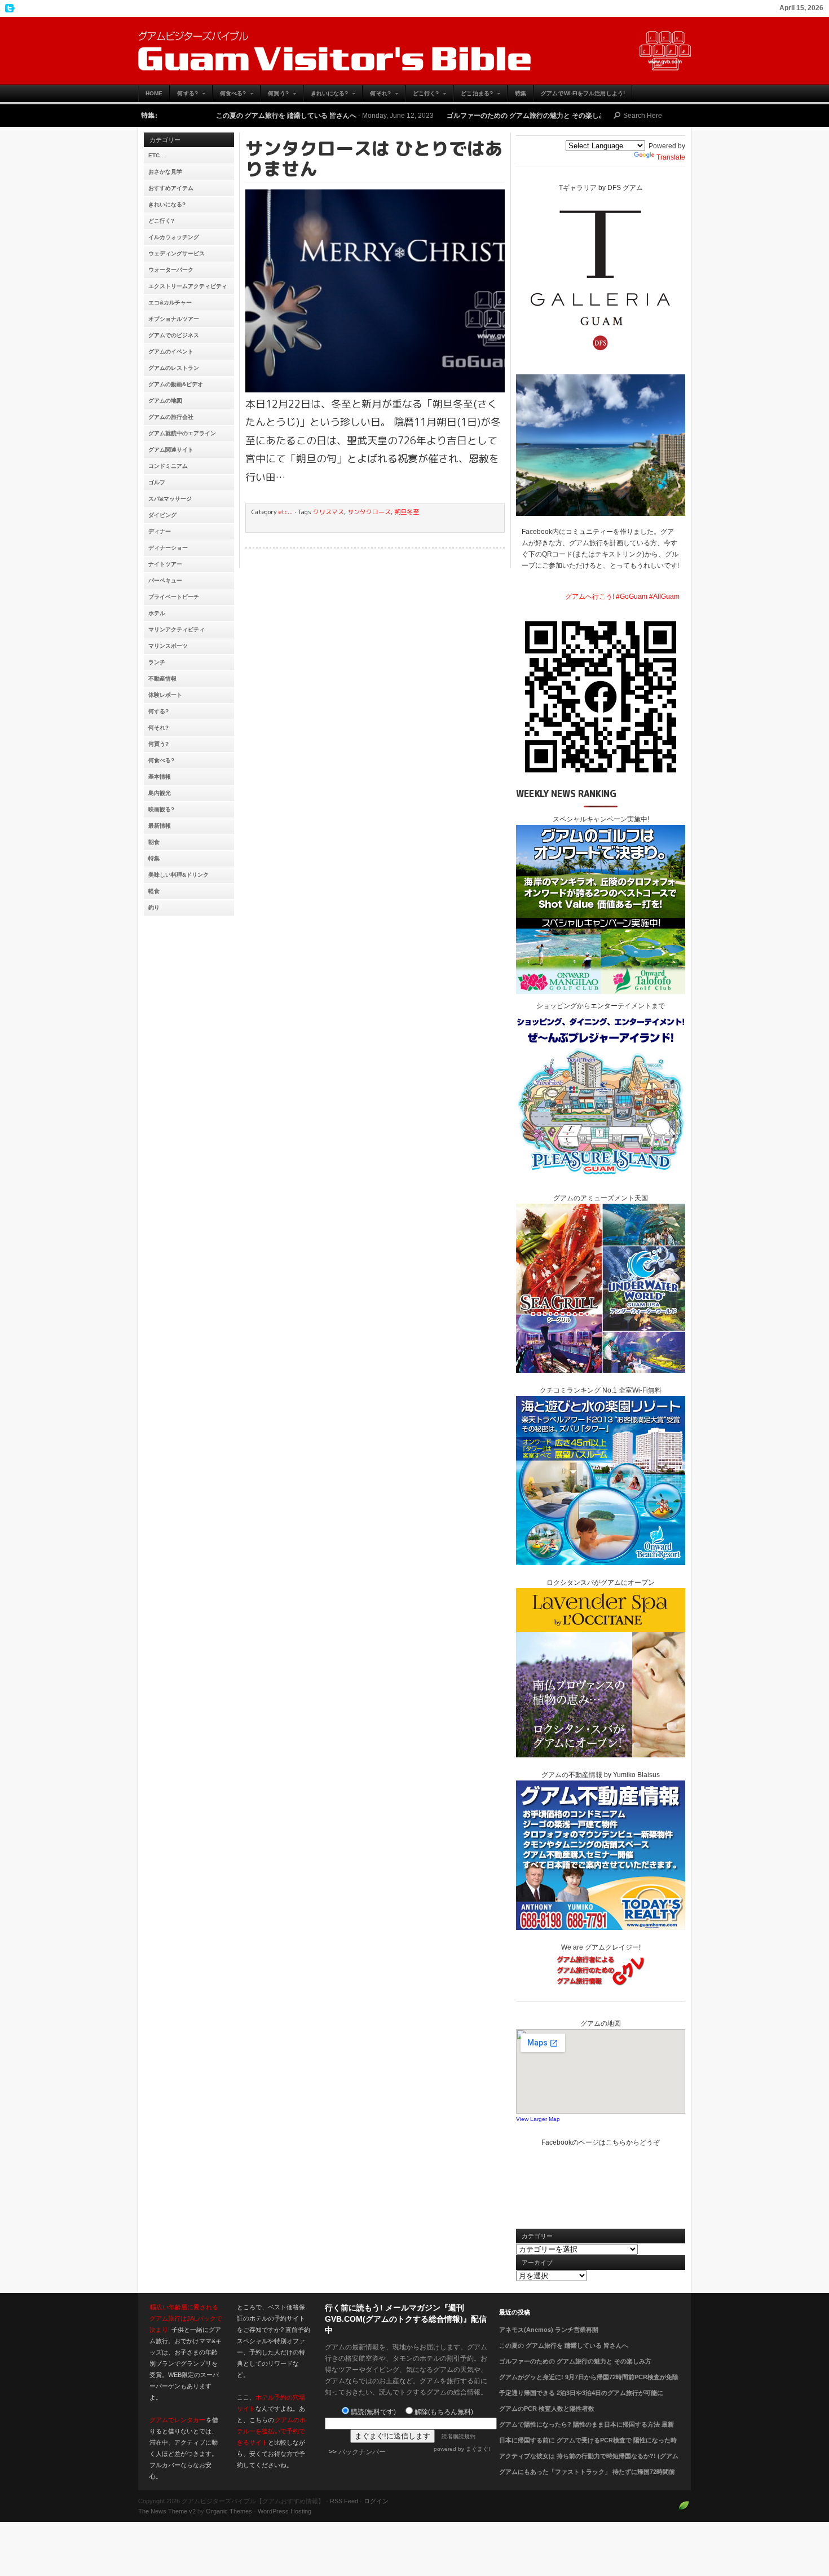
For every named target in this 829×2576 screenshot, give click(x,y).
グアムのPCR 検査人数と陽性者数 (547, 2409)
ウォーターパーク (171, 270)
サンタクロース (369, 512)
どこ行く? (422, 96)
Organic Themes (229, 2511)
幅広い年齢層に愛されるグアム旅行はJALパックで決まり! (186, 2318)
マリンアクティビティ (177, 629)
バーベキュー (165, 580)
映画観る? (161, 809)
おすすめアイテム (171, 188)
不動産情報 (162, 679)
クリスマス (328, 512)
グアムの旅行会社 (171, 417)
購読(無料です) (373, 2412)
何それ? (376, 96)
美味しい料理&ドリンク (178, 875)
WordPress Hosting (285, 2511)
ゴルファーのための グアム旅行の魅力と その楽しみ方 (433, 116)
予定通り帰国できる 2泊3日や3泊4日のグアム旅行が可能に (581, 2393)
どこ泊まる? (473, 96)
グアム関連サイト (171, 450)
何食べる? (230, 96)
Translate (671, 157)
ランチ (157, 662)
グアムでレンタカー (177, 2420)
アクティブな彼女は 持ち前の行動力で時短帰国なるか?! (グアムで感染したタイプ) (589, 2463)
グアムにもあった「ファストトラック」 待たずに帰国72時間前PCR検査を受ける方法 (587, 2478)
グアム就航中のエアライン (182, 433)
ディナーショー (168, 548)
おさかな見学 (165, 172)
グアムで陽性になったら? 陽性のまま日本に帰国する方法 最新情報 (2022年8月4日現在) (587, 2431)
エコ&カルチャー (170, 302)
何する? (184, 96)
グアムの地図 (165, 401)
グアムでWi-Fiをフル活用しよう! (583, 93)
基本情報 (160, 777)
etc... (286, 512)
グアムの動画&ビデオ (176, 384)
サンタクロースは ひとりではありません (374, 158)
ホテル (157, 613)
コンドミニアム (168, 466)
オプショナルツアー (174, 319)
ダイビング (162, 515)
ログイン (376, 2501)
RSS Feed (344, 2501)
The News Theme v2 (167, 2511)
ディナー (160, 531)
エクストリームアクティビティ (188, 286)
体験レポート (165, 695)
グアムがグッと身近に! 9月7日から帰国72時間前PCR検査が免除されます (589, 2384)
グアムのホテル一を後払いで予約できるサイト (271, 2431)
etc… (157, 155)
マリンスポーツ (168, 646)
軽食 (154, 891)
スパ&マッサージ (170, 499)
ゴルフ (157, 482)
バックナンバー (362, 2452)
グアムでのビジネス (174, 335)
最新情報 (160, 826)
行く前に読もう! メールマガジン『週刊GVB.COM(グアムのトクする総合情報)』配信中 (406, 2319)
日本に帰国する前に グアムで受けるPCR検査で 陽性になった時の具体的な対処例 (588, 2447)
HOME (154, 93)
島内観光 (160, 793)
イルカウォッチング (174, 237)
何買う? (274, 96)
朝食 (154, 842)
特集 (521, 93)
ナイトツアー (165, 564)
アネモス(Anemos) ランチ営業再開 (549, 2330)
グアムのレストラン (174, 368)
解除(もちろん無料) (444, 2412)
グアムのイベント (171, 352)
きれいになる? (326, 96)
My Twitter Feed (8, 8)
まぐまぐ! (478, 2449)
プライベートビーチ (174, 597)
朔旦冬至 (407, 512)
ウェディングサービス (177, 253)
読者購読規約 (458, 2436)
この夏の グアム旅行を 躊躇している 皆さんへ (189, 116)
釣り (154, 907)
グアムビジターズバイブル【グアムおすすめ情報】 (414, 51)
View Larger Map (538, 2119)
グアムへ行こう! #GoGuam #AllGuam (622, 596)
